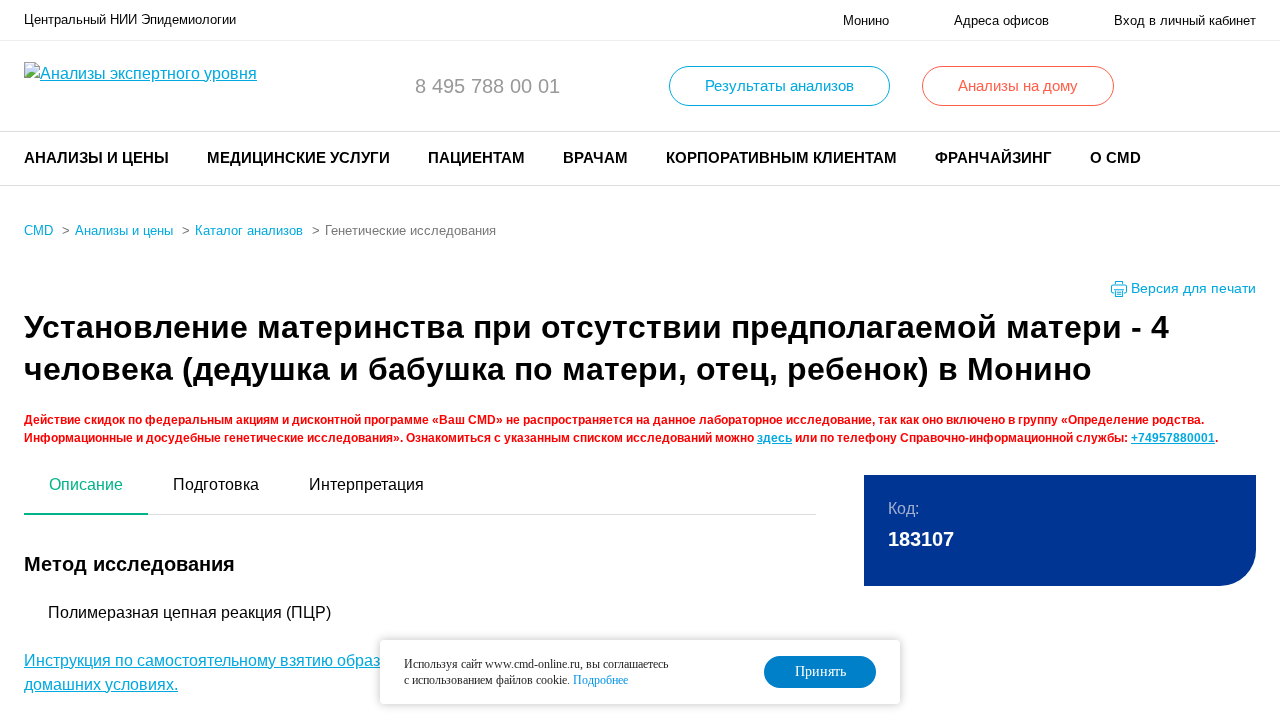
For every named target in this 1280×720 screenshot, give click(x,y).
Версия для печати (1193, 288)
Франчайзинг (993, 157)
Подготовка (216, 484)
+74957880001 (1173, 438)
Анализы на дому (1018, 85)
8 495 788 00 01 (487, 86)
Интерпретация (366, 484)
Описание (86, 484)
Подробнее (600, 680)
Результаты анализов (779, 85)
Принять (820, 671)
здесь (774, 438)
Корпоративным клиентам (781, 157)
